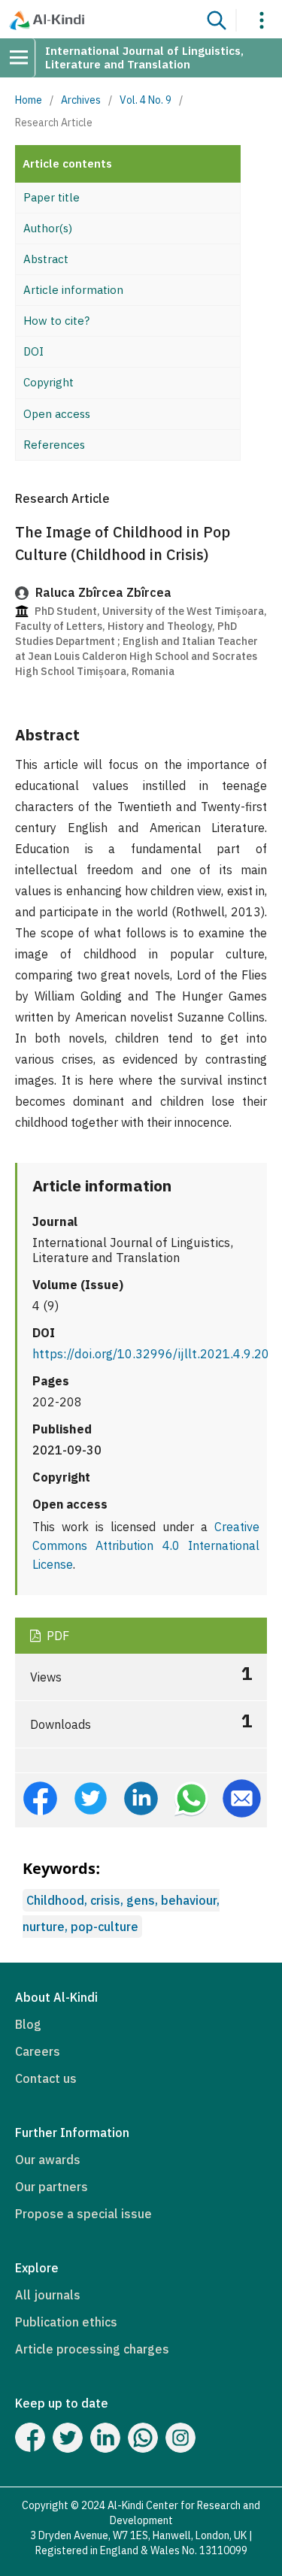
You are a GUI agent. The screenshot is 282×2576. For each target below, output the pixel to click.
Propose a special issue (83, 2214)
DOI (33, 351)
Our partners (52, 2187)
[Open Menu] (24, 58)
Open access (57, 414)
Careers (38, 2051)
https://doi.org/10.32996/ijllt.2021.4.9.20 (151, 1354)
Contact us (46, 2078)
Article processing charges (92, 2349)
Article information (73, 290)
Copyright (49, 382)
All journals (48, 2295)
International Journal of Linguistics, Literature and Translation (144, 58)
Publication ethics (66, 2322)
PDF (56, 1636)
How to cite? (56, 321)
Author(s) (48, 228)
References (54, 445)
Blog (28, 2024)
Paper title (52, 197)
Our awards (48, 2160)
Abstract (46, 259)
